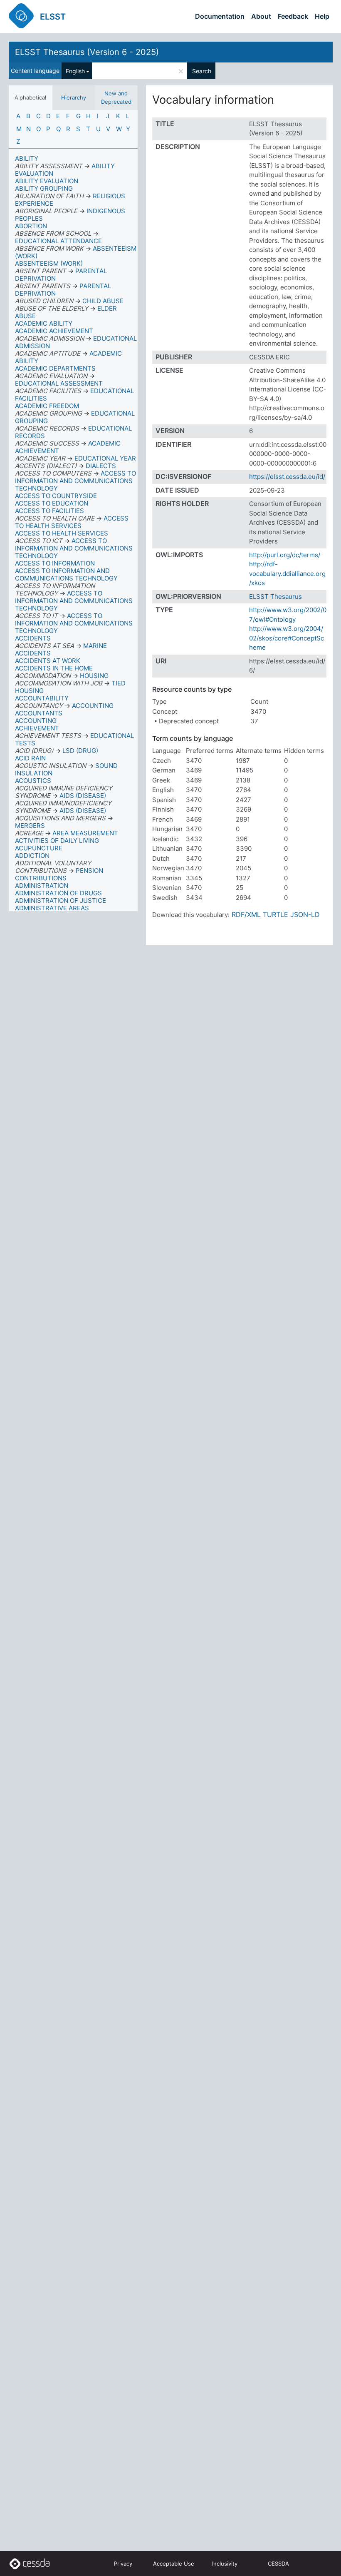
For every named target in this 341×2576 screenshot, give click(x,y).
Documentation (220, 16)
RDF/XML (246, 914)
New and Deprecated (116, 97)
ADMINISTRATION (42, 886)
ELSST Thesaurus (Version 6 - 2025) (87, 52)
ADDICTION (32, 856)
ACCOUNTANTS (39, 713)
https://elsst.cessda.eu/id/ (287, 477)
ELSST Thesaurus (276, 597)
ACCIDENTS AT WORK (48, 661)
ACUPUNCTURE (39, 848)
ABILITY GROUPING (44, 188)
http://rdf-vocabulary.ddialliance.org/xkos (287, 573)
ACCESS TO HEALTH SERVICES (62, 533)
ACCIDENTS (33, 638)
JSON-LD (305, 914)
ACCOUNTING (36, 721)
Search (202, 71)
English (75, 71)
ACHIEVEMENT (37, 728)
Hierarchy (74, 97)
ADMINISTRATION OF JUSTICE (61, 901)
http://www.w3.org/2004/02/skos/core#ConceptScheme (287, 638)
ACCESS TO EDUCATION (52, 503)
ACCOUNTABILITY (42, 698)
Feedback (293, 16)
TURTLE (276, 914)
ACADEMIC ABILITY (44, 323)
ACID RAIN (30, 758)
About (261, 16)
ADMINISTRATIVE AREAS (52, 908)
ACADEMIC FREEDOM (47, 406)
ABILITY (27, 158)
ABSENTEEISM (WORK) (49, 263)
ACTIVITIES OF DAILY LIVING (57, 841)
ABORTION (31, 226)
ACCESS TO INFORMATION (55, 563)
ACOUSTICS (33, 781)
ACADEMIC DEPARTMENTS (55, 368)
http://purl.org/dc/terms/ (285, 555)
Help (322, 16)
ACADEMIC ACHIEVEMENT (54, 331)
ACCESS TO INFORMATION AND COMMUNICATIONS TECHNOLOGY (66, 574)
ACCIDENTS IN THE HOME (54, 668)
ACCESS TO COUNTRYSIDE (56, 496)
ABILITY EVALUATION (47, 181)
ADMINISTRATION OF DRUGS (58, 893)
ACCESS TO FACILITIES (49, 511)
